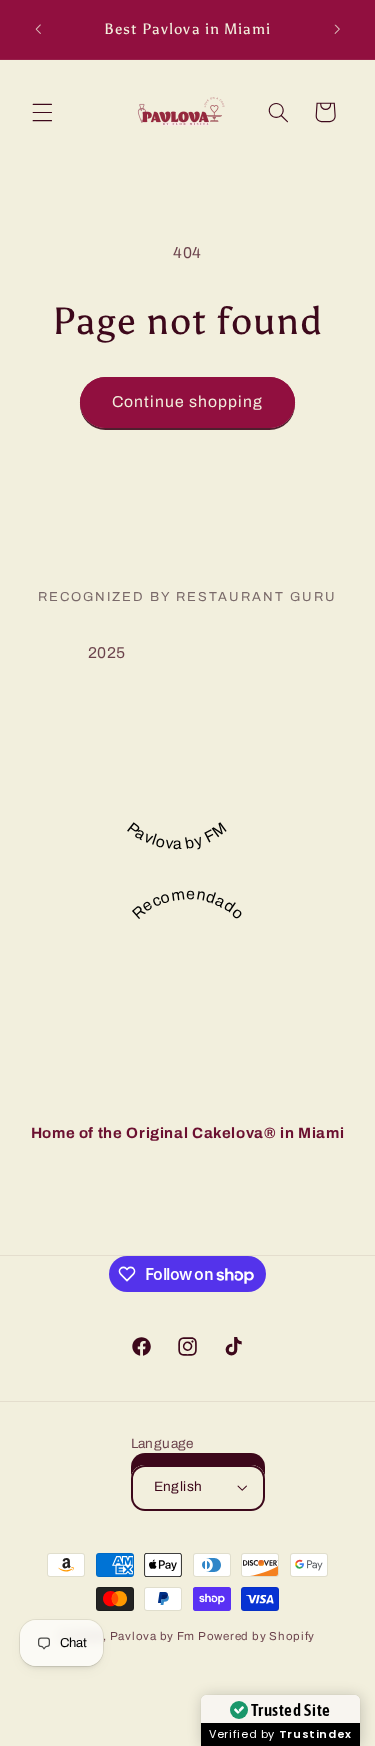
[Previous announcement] (38, 29)
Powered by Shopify (256, 1636)
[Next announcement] (337, 29)
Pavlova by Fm (154, 1636)
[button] (42, 112)
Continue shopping (188, 401)
